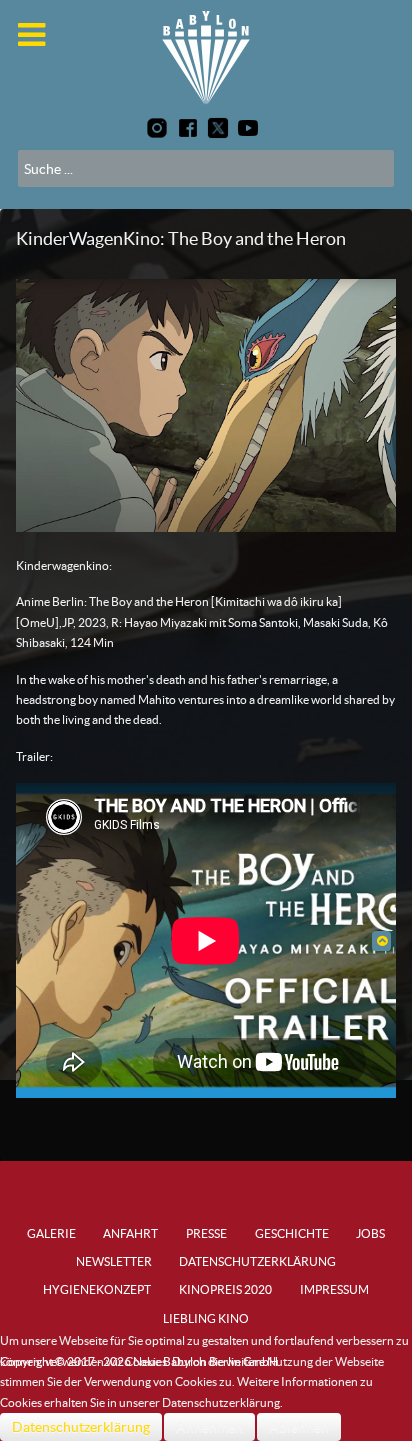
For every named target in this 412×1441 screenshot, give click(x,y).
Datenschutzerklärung (81, 1427)
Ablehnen (299, 1427)
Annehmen (209, 1427)
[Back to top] (381, 940)
